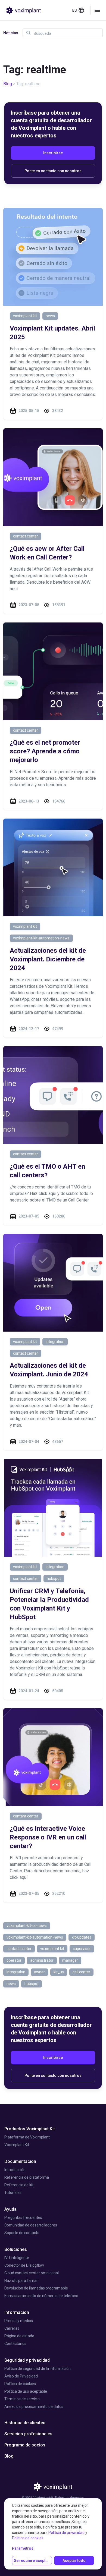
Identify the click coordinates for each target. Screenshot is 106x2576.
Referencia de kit (19, 2185)
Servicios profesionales (28, 2434)
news (50, 316)
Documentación (20, 2161)
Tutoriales (13, 2193)
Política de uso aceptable (26, 2391)
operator (14, 1960)
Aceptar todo (74, 2561)
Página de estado (19, 2336)
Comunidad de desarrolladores (31, 2225)
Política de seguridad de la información (38, 2369)
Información (17, 2312)
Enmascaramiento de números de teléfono (41, 2296)
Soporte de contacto (22, 2233)
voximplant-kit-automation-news (41, 938)
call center (81, 1972)
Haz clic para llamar (21, 2281)
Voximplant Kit (17, 2145)
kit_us (59, 1972)
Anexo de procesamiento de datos (34, 2407)
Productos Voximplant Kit (30, 2129)
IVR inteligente (17, 2258)
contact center (26, 536)
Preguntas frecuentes (23, 2218)
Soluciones (16, 2249)
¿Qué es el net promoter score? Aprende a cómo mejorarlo (45, 751)
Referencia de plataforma (27, 2177)
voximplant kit (25, 316)
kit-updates (82, 1937)
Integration (55, 1342)
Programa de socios (25, 2445)
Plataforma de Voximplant (27, 2137)
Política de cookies (20, 2384)
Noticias (11, 33)
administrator (42, 1960)
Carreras (12, 2328)
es (75, 10)
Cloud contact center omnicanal (32, 2273)
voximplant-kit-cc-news (27, 1926)
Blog (8, 84)
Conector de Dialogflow (24, 2265)
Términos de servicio (22, 2399)
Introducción (15, 2170)
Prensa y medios (19, 2321)
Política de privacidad (66, 2533)
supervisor (82, 1949)
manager (70, 1960)
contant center (26, 1816)
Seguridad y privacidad (27, 2360)
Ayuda (10, 2209)
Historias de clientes (25, 2423)
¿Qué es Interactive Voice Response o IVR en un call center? (48, 1837)
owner (39, 1972)
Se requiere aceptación (33, 2561)
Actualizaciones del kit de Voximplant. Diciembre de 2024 (48, 959)
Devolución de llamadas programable (36, 2288)
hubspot (54, 1578)
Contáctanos (15, 2344)
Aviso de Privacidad (21, 2376)
